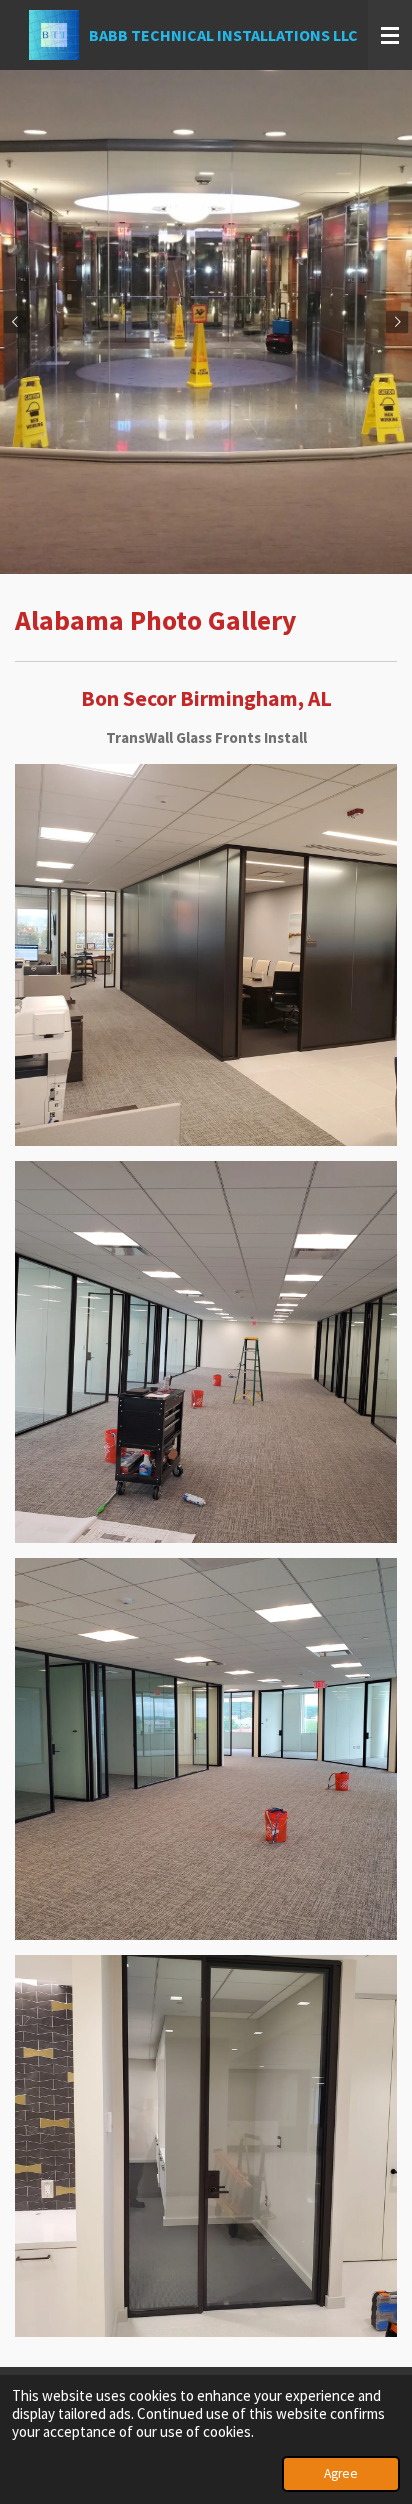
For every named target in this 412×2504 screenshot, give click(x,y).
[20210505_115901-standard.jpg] (206, 1749)
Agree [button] (341, 2473)
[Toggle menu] (390, 35)
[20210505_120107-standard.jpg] (206, 2146)
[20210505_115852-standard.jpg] (206, 1352)
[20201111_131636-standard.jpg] (206, 955)
